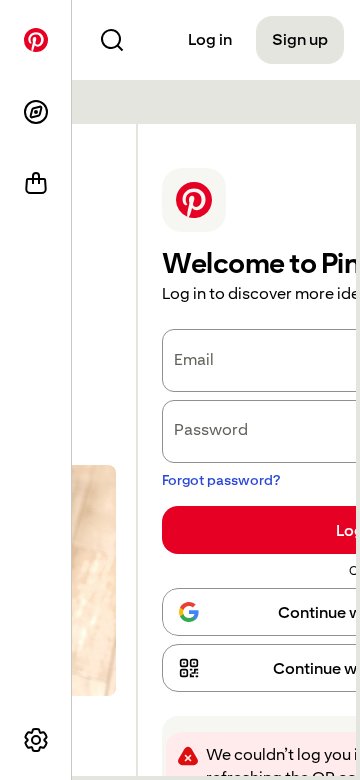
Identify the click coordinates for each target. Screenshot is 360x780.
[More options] (36, 740)
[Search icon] (112, 40)
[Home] (36, 40)
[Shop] (36, 184)
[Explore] (36, 112)
